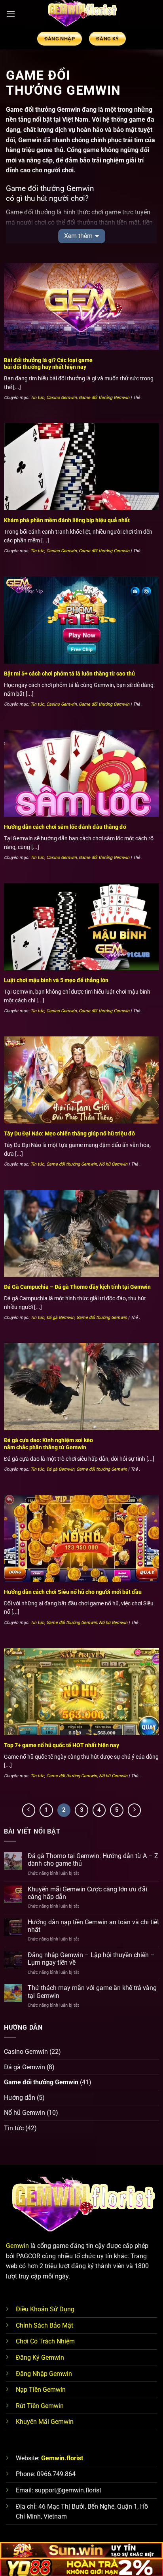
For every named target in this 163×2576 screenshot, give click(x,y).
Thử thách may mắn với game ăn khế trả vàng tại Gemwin (92, 1992)
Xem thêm (78, 236)
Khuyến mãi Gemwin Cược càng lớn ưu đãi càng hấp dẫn (87, 1893)
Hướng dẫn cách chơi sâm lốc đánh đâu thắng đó (65, 827)
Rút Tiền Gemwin (40, 2406)
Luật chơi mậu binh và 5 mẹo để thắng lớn (56, 980)
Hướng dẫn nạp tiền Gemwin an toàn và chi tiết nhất (93, 1926)
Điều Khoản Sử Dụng (45, 2309)
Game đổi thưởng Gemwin (104, 398)
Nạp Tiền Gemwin (41, 2390)
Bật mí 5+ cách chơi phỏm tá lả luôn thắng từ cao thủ (69, 674)
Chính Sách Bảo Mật (45, 2325)
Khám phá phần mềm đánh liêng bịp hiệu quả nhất (67, 520)
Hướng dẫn (20, 2098)
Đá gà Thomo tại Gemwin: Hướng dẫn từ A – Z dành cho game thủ (93, 1860)
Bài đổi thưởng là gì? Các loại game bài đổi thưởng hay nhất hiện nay (48, 364)
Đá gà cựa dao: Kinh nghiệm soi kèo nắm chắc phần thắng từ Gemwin (48, 1444)
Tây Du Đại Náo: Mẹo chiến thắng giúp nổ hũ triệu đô (69, 1133)
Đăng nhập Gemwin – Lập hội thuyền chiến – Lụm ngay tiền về (91, 1959)
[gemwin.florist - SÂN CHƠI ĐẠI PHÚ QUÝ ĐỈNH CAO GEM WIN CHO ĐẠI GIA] (81, 14)
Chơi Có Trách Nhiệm (45, 2341)
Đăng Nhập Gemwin (44, 2374)
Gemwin (17, 2246)
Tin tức (37, 398)
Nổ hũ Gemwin (113, 1164)
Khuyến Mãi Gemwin (45, 2422)
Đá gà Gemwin (60, 1318)
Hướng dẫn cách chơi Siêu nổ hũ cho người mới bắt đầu (73, 1592)
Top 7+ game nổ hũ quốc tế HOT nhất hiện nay (62, 1745)
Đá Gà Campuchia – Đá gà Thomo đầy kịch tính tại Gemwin (77, 1287)
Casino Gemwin (62, 398)
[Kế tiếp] (135, 1810)
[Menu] (11, 14)
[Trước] (29, 1810)
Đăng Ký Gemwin (40, 2358)
